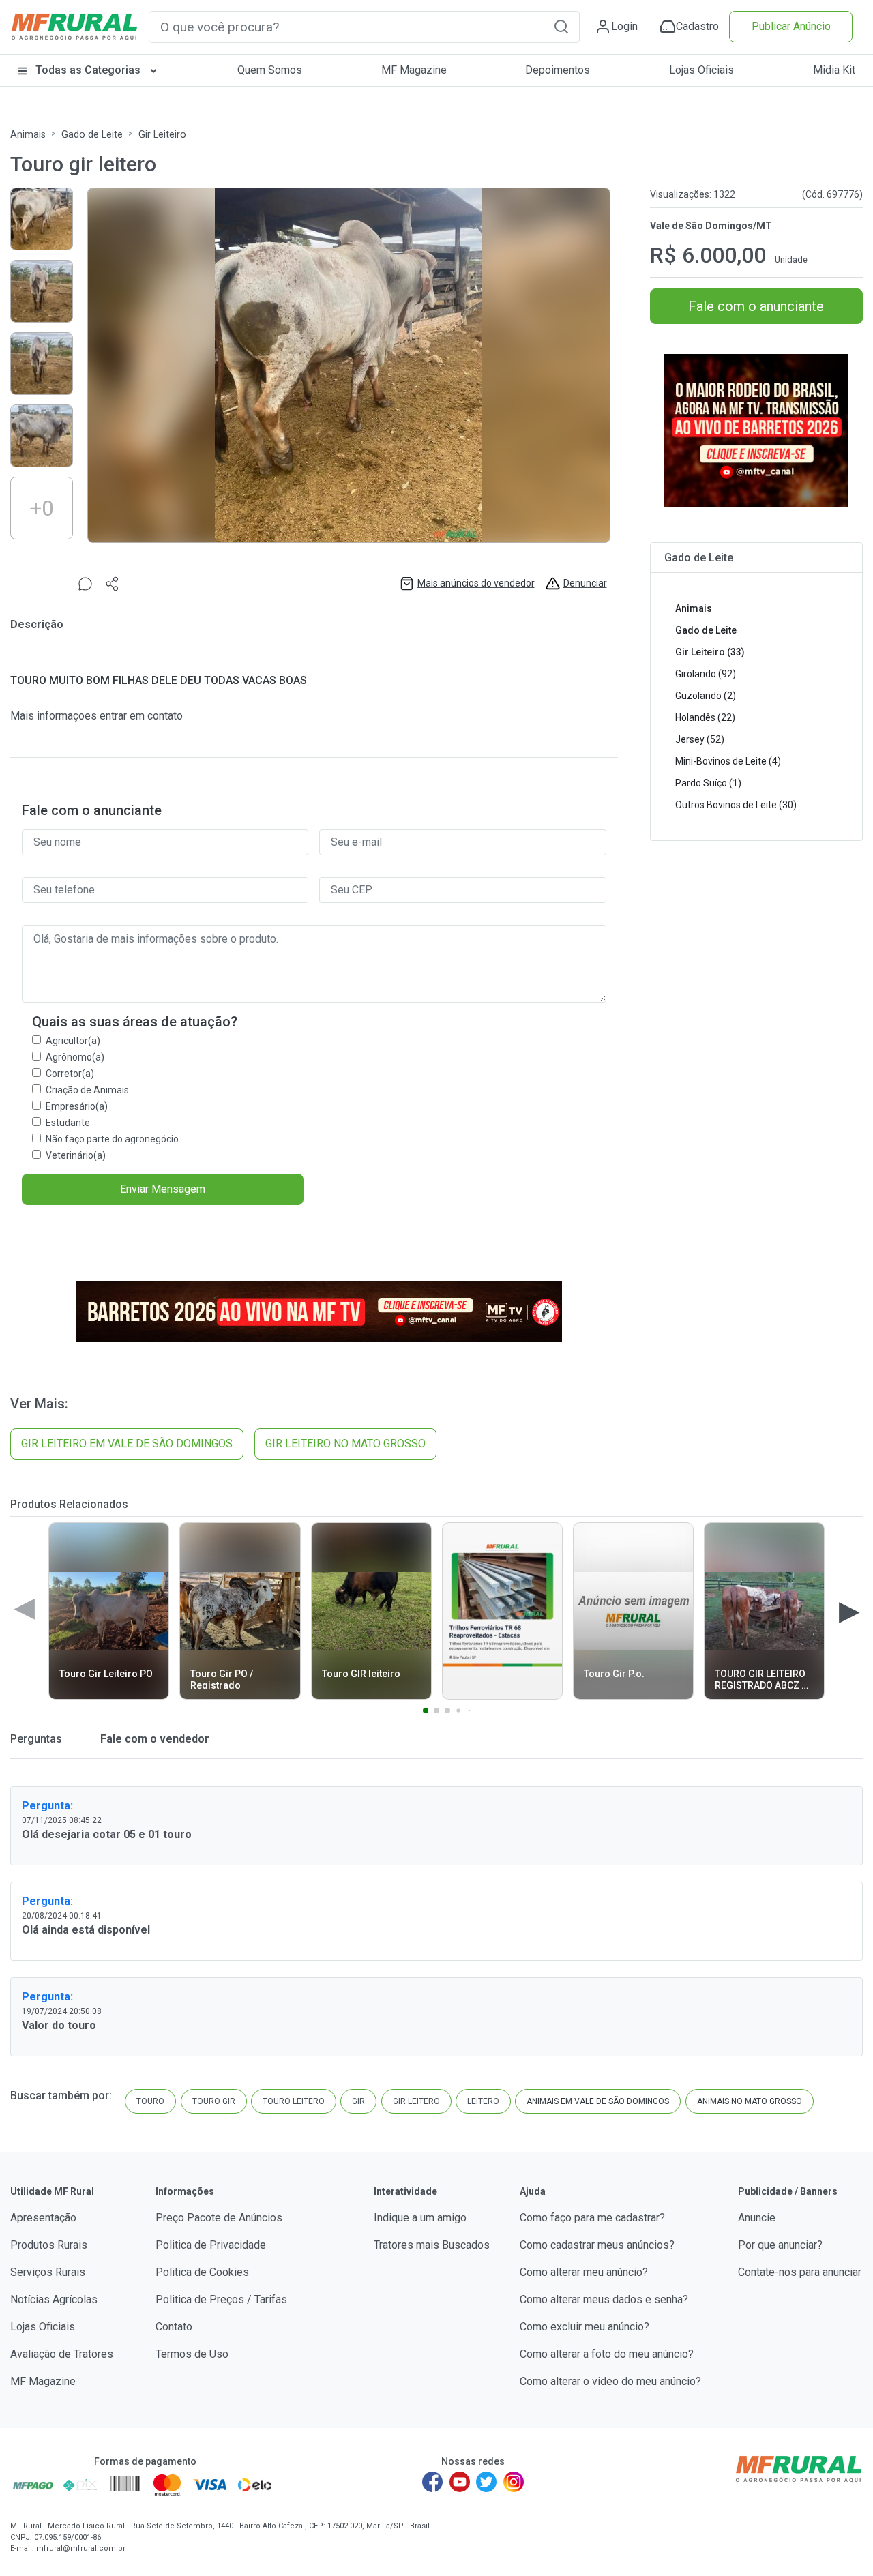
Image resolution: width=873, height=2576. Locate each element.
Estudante (68, 1123)
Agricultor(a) (73, 1041)
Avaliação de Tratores (62, 2354)
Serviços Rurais (48, 2272)
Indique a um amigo (420, 2218)
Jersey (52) (700, 739)
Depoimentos (558, 70)
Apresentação (43, 2218)
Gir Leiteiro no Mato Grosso (345, 1444)
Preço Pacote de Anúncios (219, 2218)
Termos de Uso (192, 2354)
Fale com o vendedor (153, 1739)
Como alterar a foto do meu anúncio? (607, 2354)
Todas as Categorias (88, 70)
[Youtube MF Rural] (460, 2482)
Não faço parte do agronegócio (112, 1139)
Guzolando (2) (706, 696)
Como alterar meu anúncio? (584, 2272)
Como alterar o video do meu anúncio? (610, 2381)
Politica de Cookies (202, 2272)
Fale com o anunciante (756, 306)
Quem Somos (270, 70)
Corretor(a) (70, 1074)
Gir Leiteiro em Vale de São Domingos (127, 1444)
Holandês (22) (705, 717)
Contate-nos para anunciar (800, 2272)
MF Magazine (414, 70)
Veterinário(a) (76, 1155)
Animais (28, 135)
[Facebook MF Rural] (432, 2482)
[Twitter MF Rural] (486, 2482)
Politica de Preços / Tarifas (221, 2299)
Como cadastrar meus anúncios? (597, 2245)
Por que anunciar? (780, 2245)
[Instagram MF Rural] (514, 2482)
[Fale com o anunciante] (85, 583)
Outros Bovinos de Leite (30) (736, 805)
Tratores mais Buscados (432, 2245)
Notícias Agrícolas (54, 2299)
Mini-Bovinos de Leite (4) (728, 761)
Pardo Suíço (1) (708, 783)
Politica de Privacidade (211, 2245)
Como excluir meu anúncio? (585, 2327)
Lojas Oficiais (701, 70)
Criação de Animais (87, 1090)
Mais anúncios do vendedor (476, 583)
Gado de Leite (92, 135)
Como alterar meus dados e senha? (604, 2299)
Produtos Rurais (49, 2245)
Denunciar (585, 583)
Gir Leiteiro (162, 135)
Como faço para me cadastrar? (592, 2218)
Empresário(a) (77, 1106)
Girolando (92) (706, 674)
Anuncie (757, 2218)
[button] (561, 26)
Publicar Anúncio (791, 26)
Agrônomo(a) (75, 1057)
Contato (174, 2327)
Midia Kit (834, 70)
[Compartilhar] (113, 583)
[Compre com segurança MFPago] (33, 2485)
